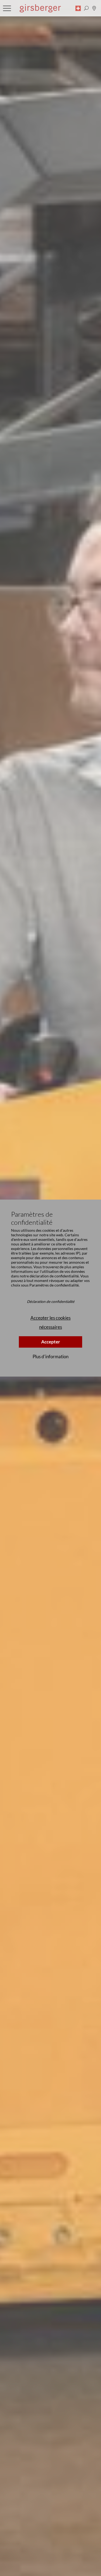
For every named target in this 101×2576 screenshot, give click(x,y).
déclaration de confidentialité (54, 1276)
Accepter (51, 1342)
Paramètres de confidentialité (54, 1285)
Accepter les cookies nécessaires (50, 1322)
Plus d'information (50, 1356)
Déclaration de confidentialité (51, 1302)
